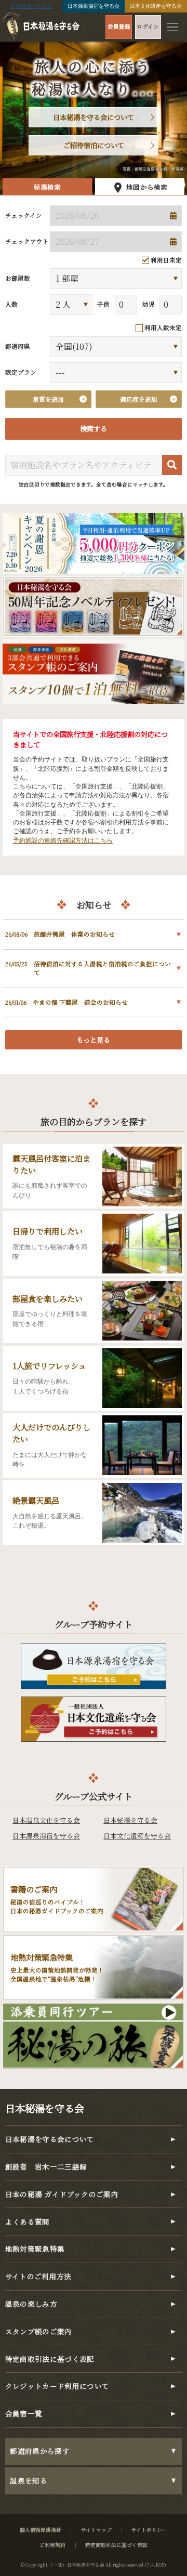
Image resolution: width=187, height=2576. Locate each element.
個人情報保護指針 (41, 2530)
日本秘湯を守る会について (94, 117)
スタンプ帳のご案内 (39, 2331)
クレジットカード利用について (57, 2386)
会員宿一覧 (24, 2414)
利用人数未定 (163, 328)
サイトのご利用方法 (38, 2276)
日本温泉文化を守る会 (46, 1820)
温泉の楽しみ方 (31, 2304)
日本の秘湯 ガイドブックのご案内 (62, 2194)
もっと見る (93, 1040)
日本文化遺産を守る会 (156, 6)
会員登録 (119, 26)
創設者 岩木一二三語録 (46, 2167)
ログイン (148, 26)
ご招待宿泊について (94, 145)
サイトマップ (96, 2530)
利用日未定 (166, 260)
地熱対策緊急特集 (35, 2249)
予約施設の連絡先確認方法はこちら (63, 840)
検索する (94, 429)
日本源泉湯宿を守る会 (94, 6)
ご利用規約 (52, 2545)
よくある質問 (28, 2222)
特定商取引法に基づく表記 (50, 2359)
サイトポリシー (149, 2530)
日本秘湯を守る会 (31, 6)
